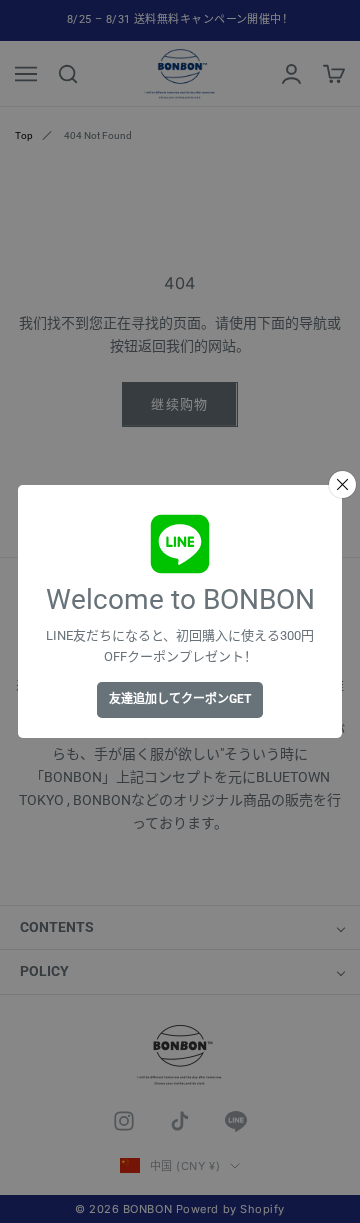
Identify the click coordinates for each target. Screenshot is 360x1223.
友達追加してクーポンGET (180, 699)
